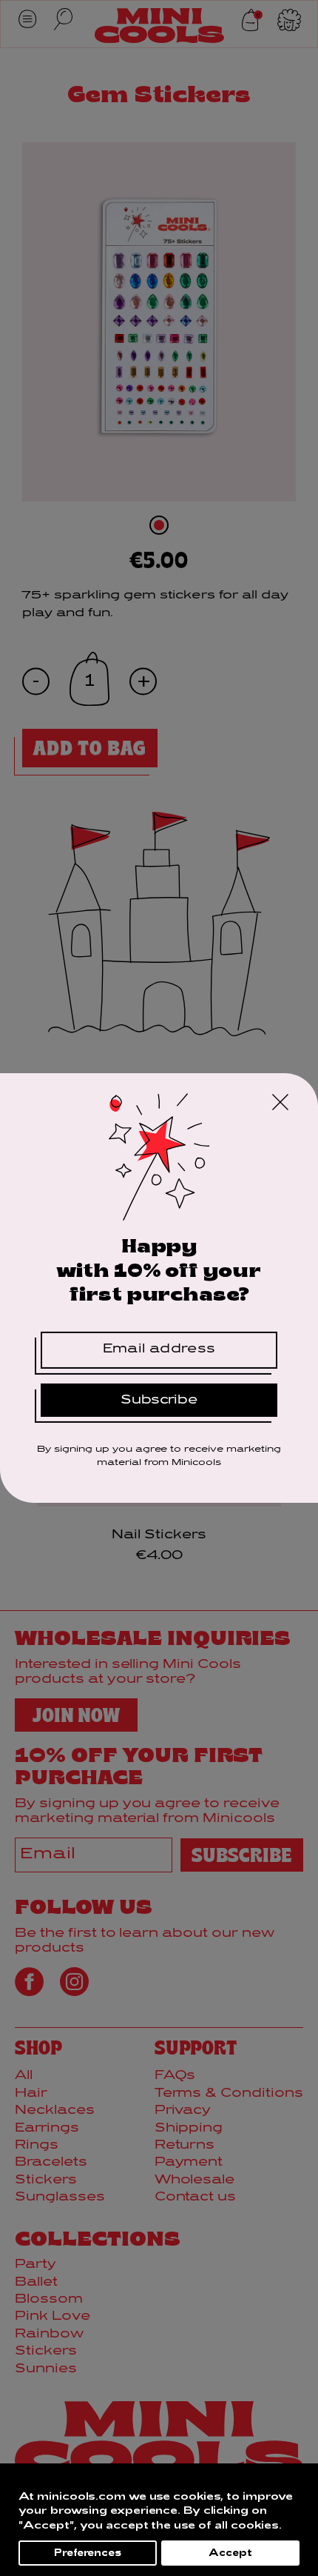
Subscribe (159, 1400)
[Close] (280, 1104)
